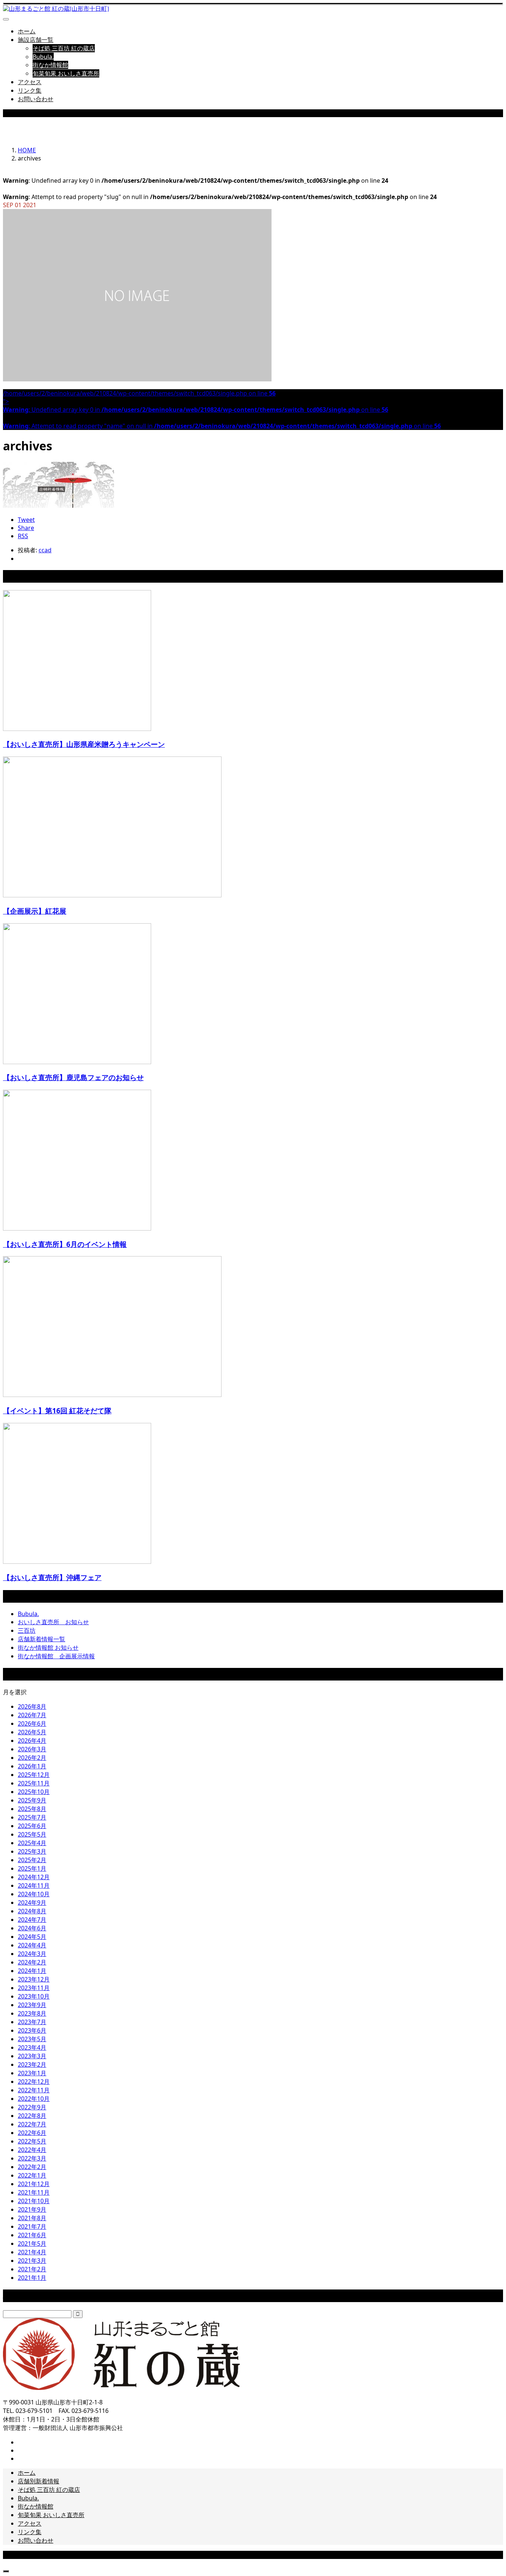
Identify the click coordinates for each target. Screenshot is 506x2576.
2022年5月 (32, 2141)
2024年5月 (32, 1937)
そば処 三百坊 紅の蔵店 (64, 48)
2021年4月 (32, 2252)
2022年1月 (32, 2175)
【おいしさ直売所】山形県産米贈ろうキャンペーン (84, 744)
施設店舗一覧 (36, 40)
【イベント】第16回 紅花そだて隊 (57, 1410)
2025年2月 (32, 1860)
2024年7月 (32, 1920)
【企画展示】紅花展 (35, 911)
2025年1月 (32, 1868)
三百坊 (27, 1630)
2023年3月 (32, 2056)
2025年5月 (32, 1834)
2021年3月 (32, 2261)
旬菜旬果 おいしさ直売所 (66, 73)
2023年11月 (34, 1988)
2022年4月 (32, 2150)
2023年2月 (32, 2065)
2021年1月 (32, 2278)
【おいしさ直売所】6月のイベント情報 (65, 1244)
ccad (45, 550)
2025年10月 (34, 1792)
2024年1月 (32, 1971)
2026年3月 (32, 1749)
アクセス (30, 82)
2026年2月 (32, 1758)
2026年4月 (32, 1741)
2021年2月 (32, 2269)
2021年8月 (32, 2218)
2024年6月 (32, 1928)
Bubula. (43, 57)
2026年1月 (32, 1766)
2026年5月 (32, 1732)
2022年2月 (32, 2167)
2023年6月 (32, 2030)
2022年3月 (32, 2158)
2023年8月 (32, 2013)
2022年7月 (32, 2124)
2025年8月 (32, 1809)
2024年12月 (34, 1877)
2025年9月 (32, 1800)
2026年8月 (32, 1706)
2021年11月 (34, 2192)
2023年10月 (34, 1996)
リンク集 (30, 90)
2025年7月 (32, 1817)
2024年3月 (32, 1954)
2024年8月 (32, 1911)
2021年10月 (34, 2201)
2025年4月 (32, 1843)
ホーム (27, 31)
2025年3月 (32, 1851)
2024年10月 (34, 1894)
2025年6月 (32, 1826)
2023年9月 (32, 2005)
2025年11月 (34, 1783)
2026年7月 (32, 1715)
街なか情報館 (50, 65)
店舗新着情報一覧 (41, 1639)
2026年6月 (32, 1724)
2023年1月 (32, 2073)
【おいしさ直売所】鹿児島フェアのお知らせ (73, 1077)
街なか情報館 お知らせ (48, 1648)
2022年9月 (32, 2107)
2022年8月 (32, 2116)
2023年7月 (32, 2022)
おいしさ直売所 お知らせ (53, 1622)
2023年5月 (32, 2039)
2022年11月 (34, 2090)
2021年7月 (32, 2226)
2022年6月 (32, 2133)
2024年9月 (32, 1903)
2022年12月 (34, 2082)
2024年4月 (32, 1945)
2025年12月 (34, 1775)
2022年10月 (34, 2099)
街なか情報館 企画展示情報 (56, 1656)
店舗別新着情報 (39, 2481)
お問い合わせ (36, 99)
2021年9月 (32, 2209)
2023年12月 (34, 1979)
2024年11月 (34, 1885)
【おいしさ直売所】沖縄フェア (52, 1577)
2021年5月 (32, 2244)
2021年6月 (32, 2235)
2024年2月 (32, 1962)
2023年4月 (32, 2047)
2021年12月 (34, 2184)
